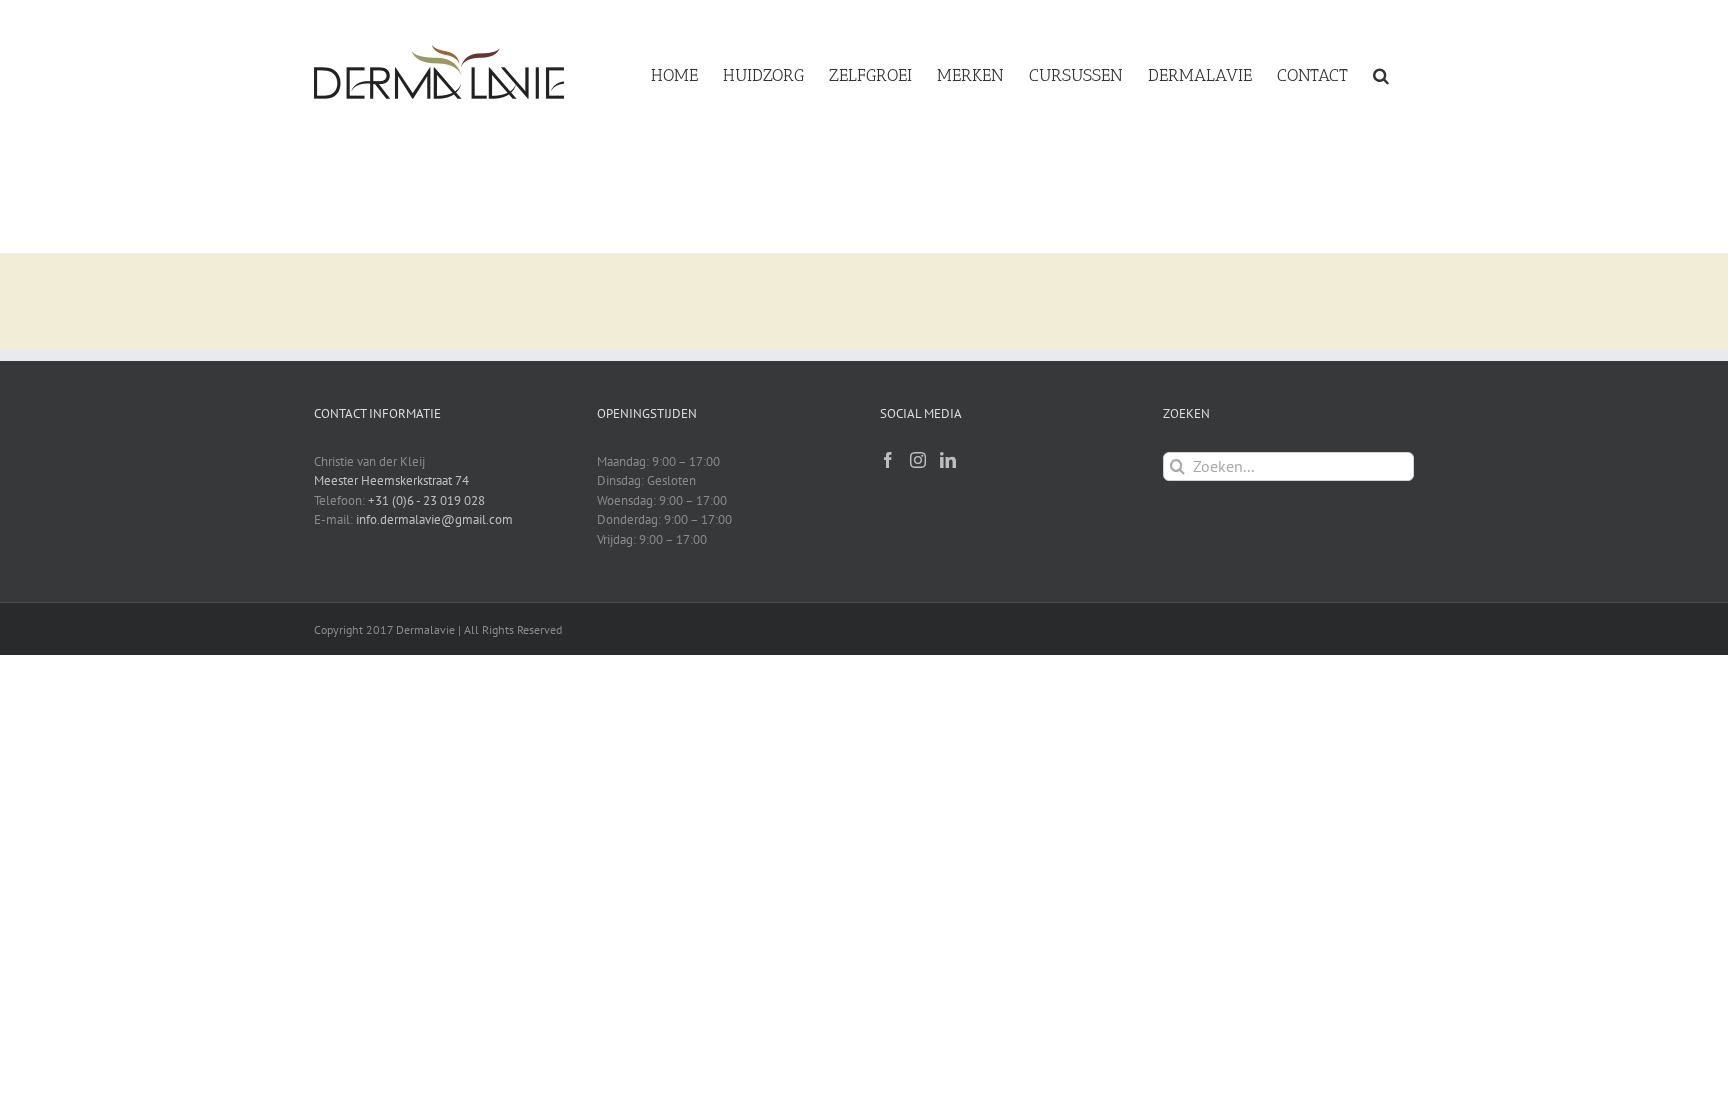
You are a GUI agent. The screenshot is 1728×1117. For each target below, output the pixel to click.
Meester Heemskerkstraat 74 (391, 480)
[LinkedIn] (948, 460)
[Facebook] (888, 460)
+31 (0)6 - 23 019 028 (426, 500)
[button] (1381, 72)
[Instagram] (918, 460)
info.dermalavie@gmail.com (434, 519)
